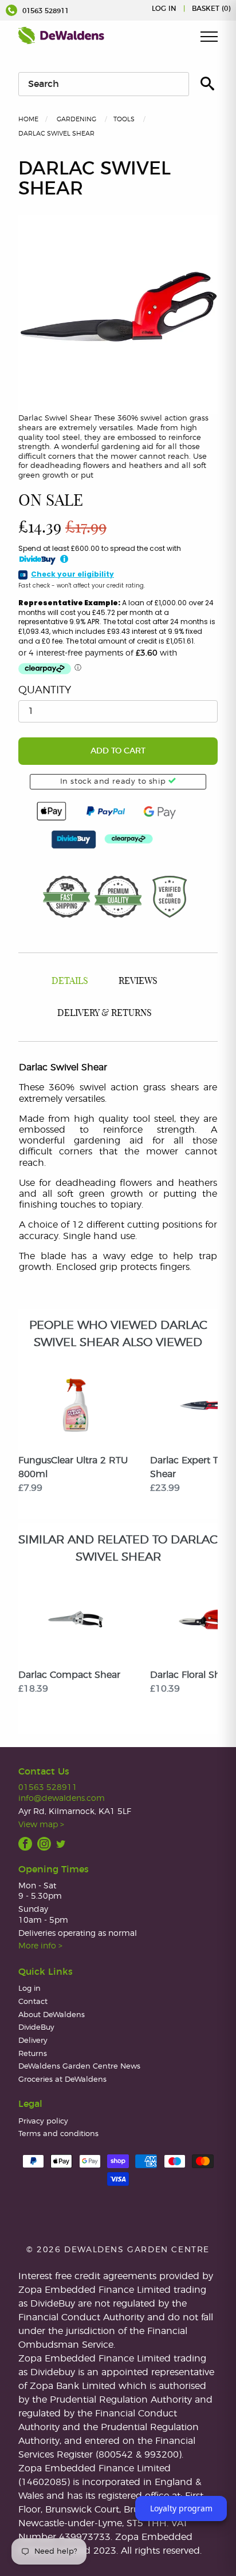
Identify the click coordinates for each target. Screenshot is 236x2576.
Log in (164, 9)
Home (28, 119)
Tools (124, 119)
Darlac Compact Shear (69, 1675)
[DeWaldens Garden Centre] (61, 35)
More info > (40, 1946)
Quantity (45, 690)
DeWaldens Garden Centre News (79, 2067)
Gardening (76, 119)
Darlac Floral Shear (192, 1675)
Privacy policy (43, 2121)
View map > (41, 1825)
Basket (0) (211, 9)
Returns (33, 2054)
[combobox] (104, 84)
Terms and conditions (58, 2134)
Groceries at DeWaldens (62, 2080)
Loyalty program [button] (181, 2508)
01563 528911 (44, 11)
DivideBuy (36, 2028)
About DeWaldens (52, 2015)
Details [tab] (70, 981)
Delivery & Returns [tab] (105, 1013)
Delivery (33, 2041)
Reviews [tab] (138, 981)
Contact (33, 2002)
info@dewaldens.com (62, 1798)
